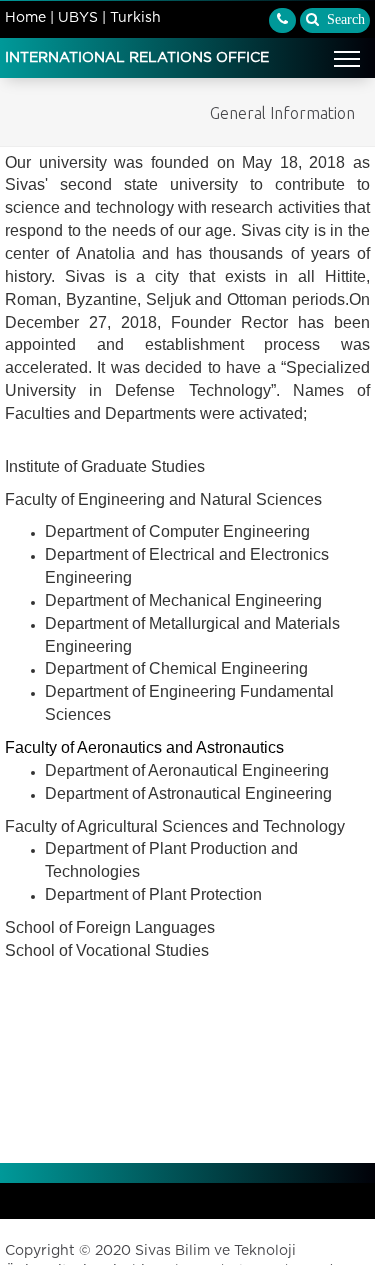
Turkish (135, 18)
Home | (29, 18)
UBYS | (82, 18)
